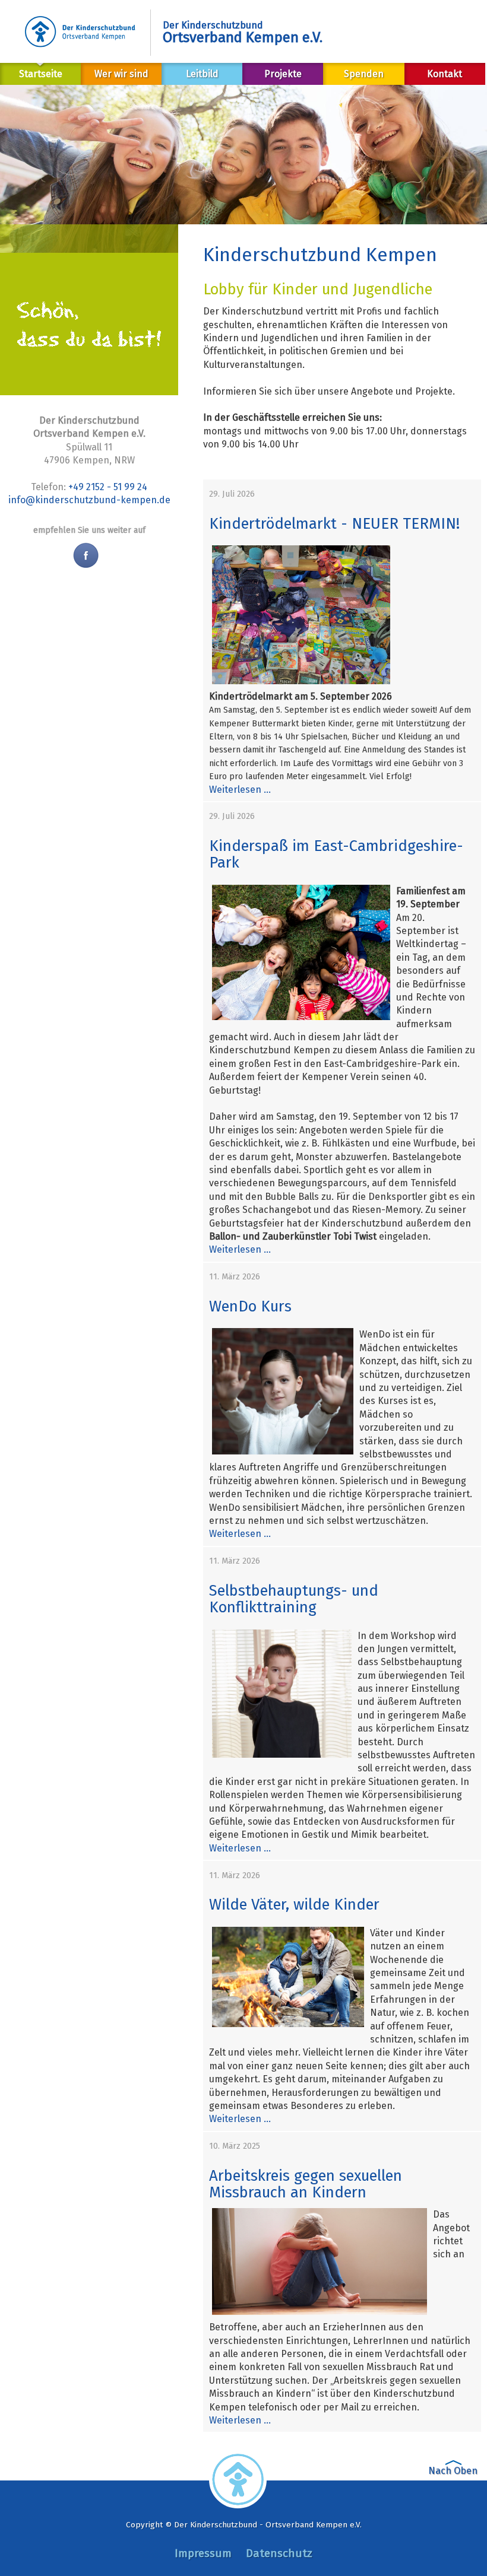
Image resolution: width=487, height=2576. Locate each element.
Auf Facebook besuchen (85, 555)
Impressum (203, 2553)
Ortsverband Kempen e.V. (243, 32)
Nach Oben (453, 2471)
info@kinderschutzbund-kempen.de (89, 500)
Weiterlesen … (240, 790)
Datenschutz (279, 2553)
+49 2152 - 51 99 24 (108, 487)
